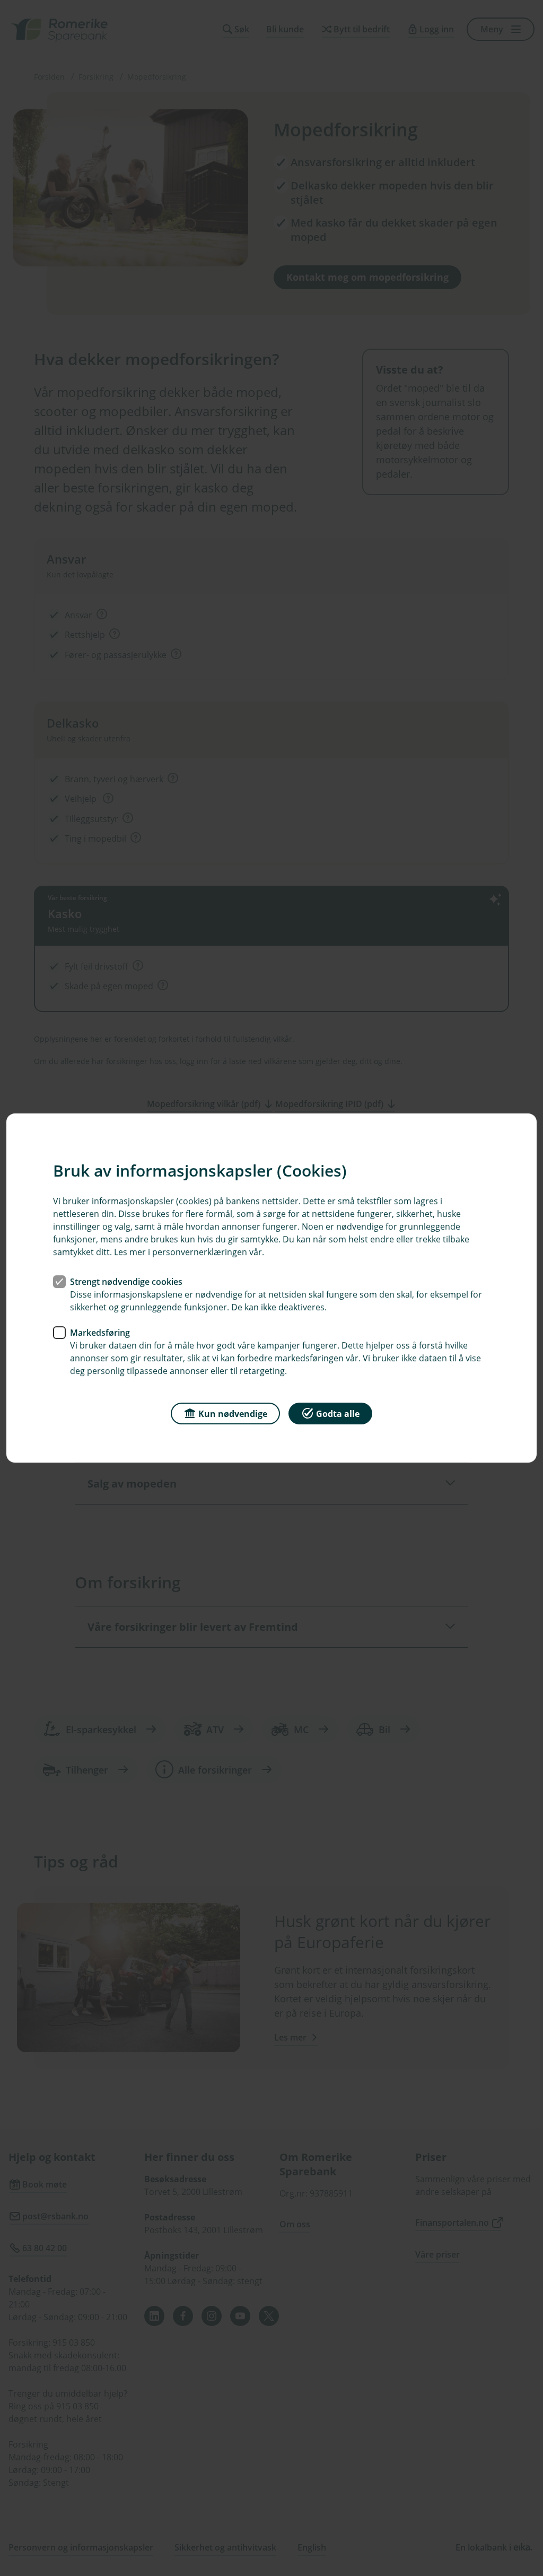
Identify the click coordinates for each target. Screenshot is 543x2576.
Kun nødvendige (233, 1414)
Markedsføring (100, 1333)
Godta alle (338, 1414)
